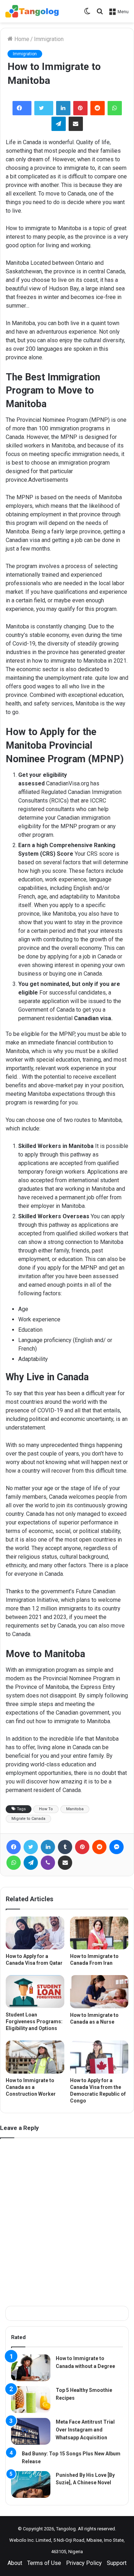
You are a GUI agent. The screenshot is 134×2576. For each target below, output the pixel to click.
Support (117, 2563)
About (15, 2563)
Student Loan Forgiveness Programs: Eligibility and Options (34, 2021)
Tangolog (66, 2529)
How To (46, 1809)
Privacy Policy (84, 2563)
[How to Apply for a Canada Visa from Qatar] (35, 1933)
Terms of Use (44, 2563)
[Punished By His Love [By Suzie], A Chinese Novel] (31, 2484)
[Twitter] (44, 108)
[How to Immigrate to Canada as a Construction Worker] (35, 2057)
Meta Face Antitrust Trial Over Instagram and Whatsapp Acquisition (85, 2430)
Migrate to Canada (28, 1819)
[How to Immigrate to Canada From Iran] (99, 1933)
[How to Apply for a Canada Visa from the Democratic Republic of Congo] (99, 2057)
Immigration (49, 39)
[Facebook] (22, 108)
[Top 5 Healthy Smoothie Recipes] (31, 2400)
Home (21, 39)
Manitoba (75, 1809)
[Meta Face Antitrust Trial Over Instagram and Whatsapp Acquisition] (31, 2431)
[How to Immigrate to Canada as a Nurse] (99, 1992)
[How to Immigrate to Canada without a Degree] (31, 2368)
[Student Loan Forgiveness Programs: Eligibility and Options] (35, 1992)
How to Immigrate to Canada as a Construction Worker (31, 2087)
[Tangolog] (32, 11)
